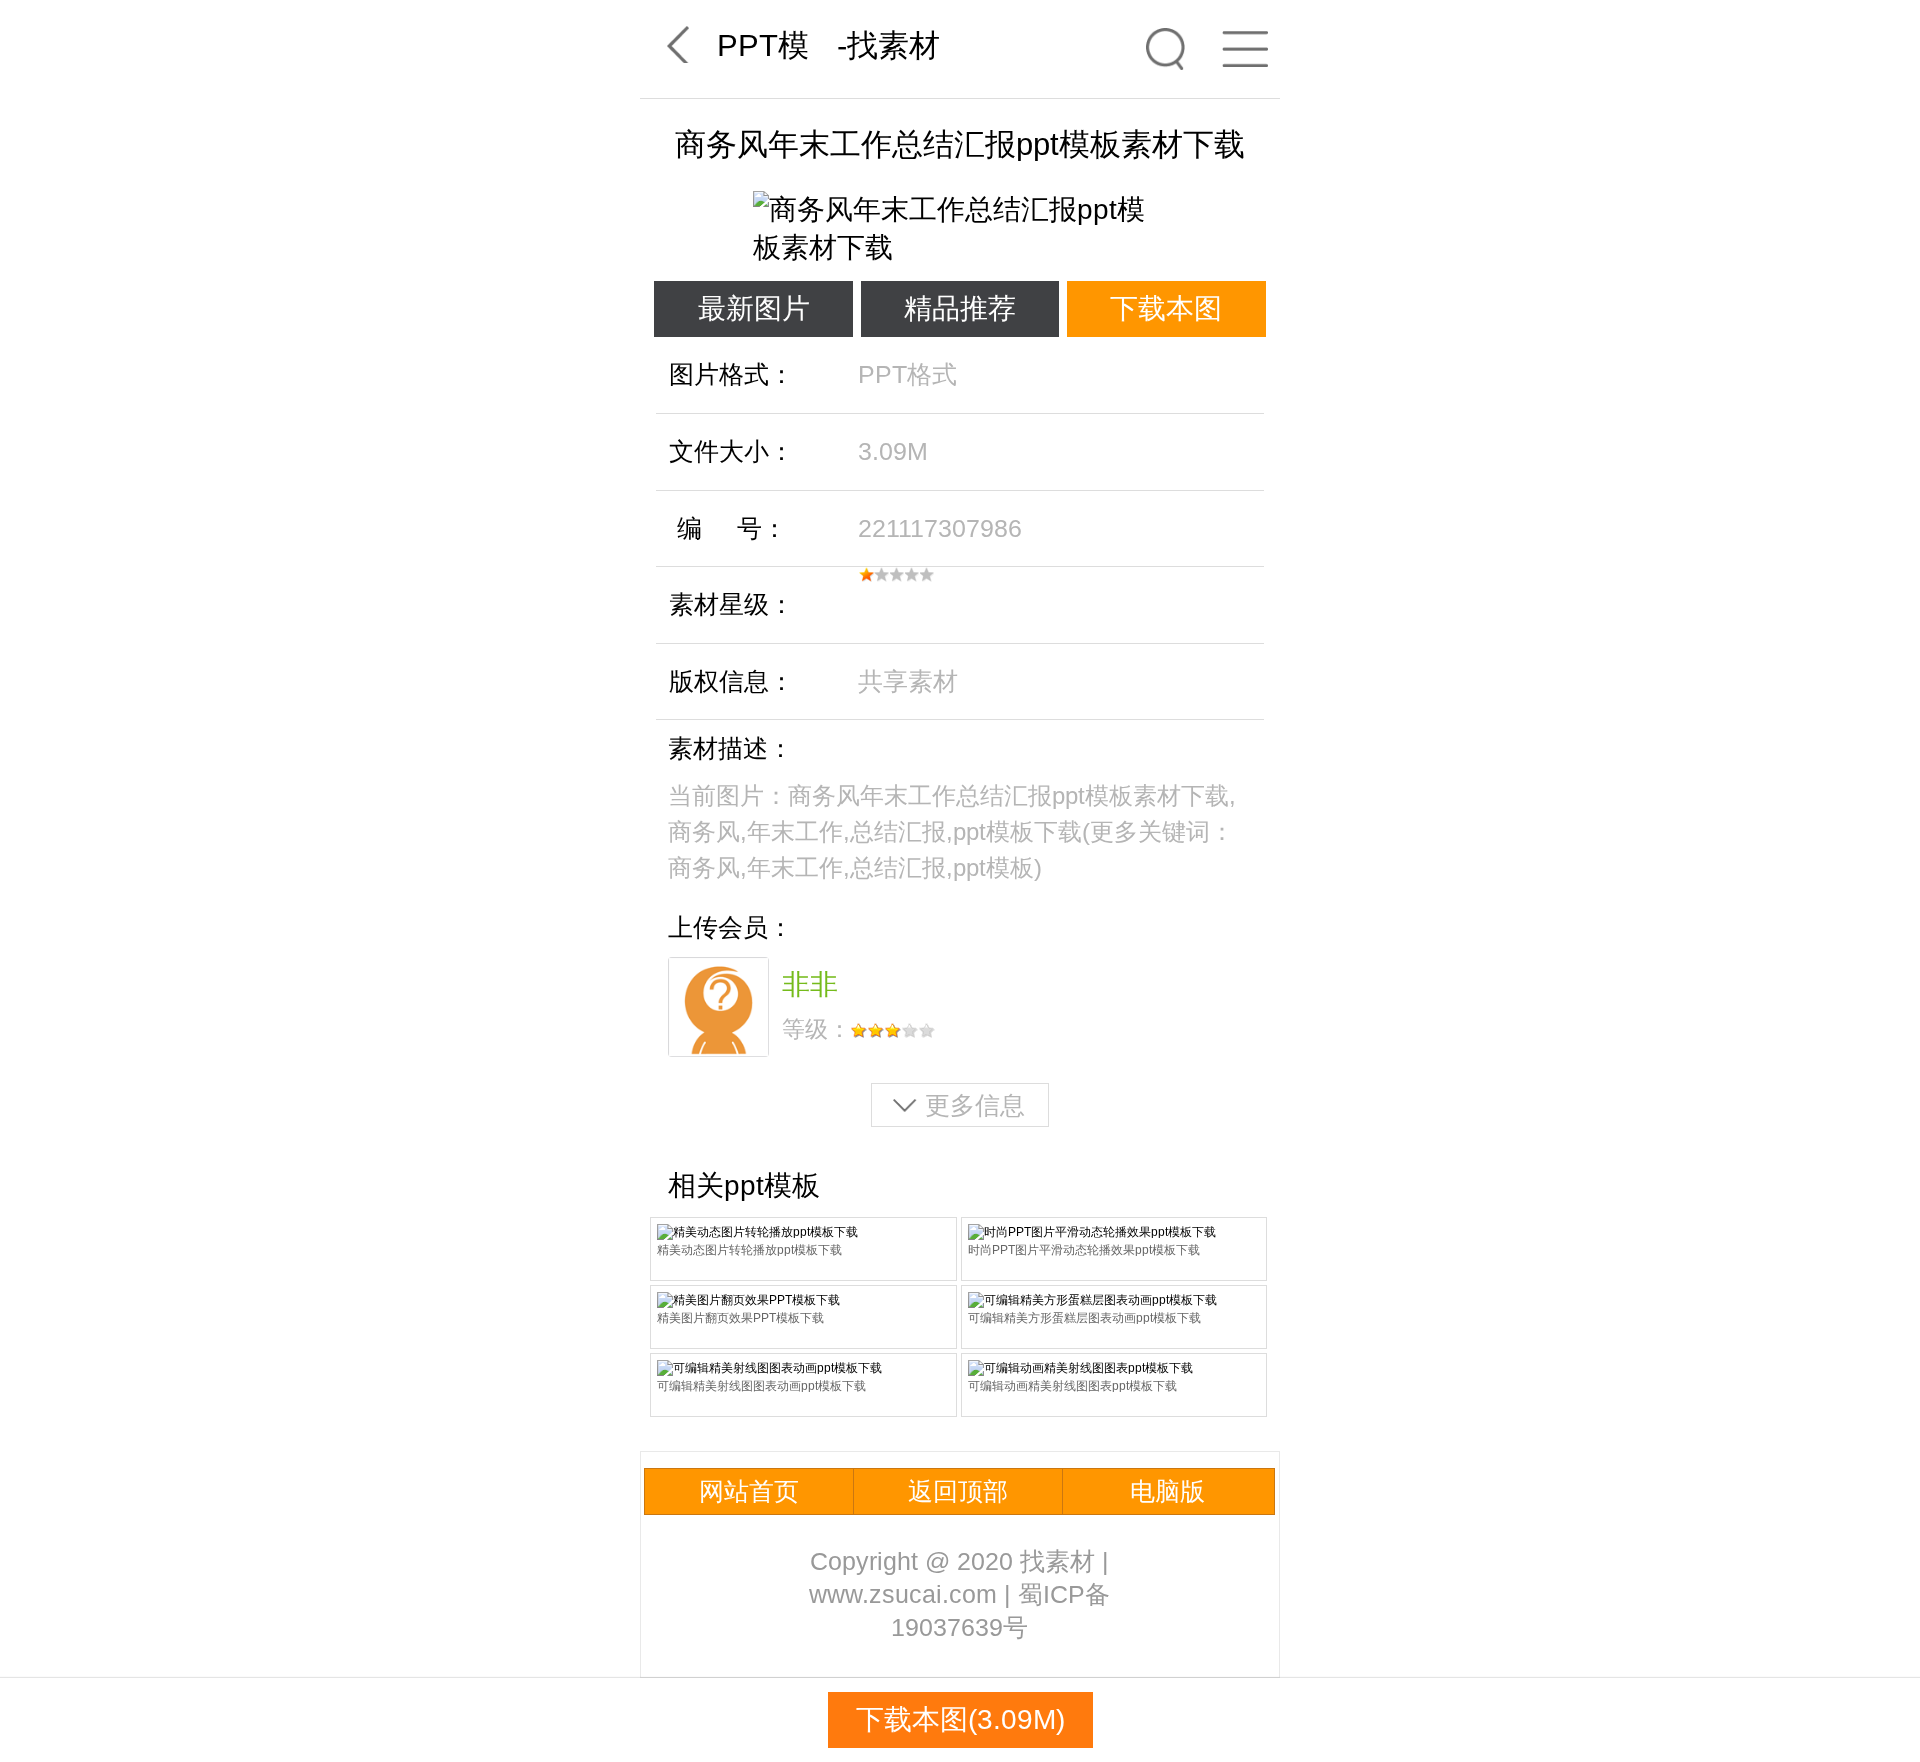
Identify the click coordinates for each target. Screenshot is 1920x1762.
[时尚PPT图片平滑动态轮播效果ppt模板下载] (1114, 1232)
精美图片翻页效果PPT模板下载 (740, 1318)
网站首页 (749, 1491)
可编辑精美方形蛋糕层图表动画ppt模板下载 (1084, 1318)
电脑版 (1167, 1491)
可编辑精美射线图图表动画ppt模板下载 (761, 1386)
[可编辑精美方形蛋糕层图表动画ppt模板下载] (1114, 1300)
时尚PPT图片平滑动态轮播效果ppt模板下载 (1084, 1250)
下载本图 (1166, 308)
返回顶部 (958, 1491)
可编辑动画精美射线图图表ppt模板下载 (1072, 1386)
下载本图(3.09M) (960, 1719)
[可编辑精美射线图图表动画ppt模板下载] (803, 1368)
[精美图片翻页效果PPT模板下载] (803, 1300)
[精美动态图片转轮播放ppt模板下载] (803, 1232)
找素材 (893, 45)
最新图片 (754, 308)
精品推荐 (960, 308)
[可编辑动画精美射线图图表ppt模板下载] (1114, 1368)
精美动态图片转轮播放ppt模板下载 (749, 1250)
